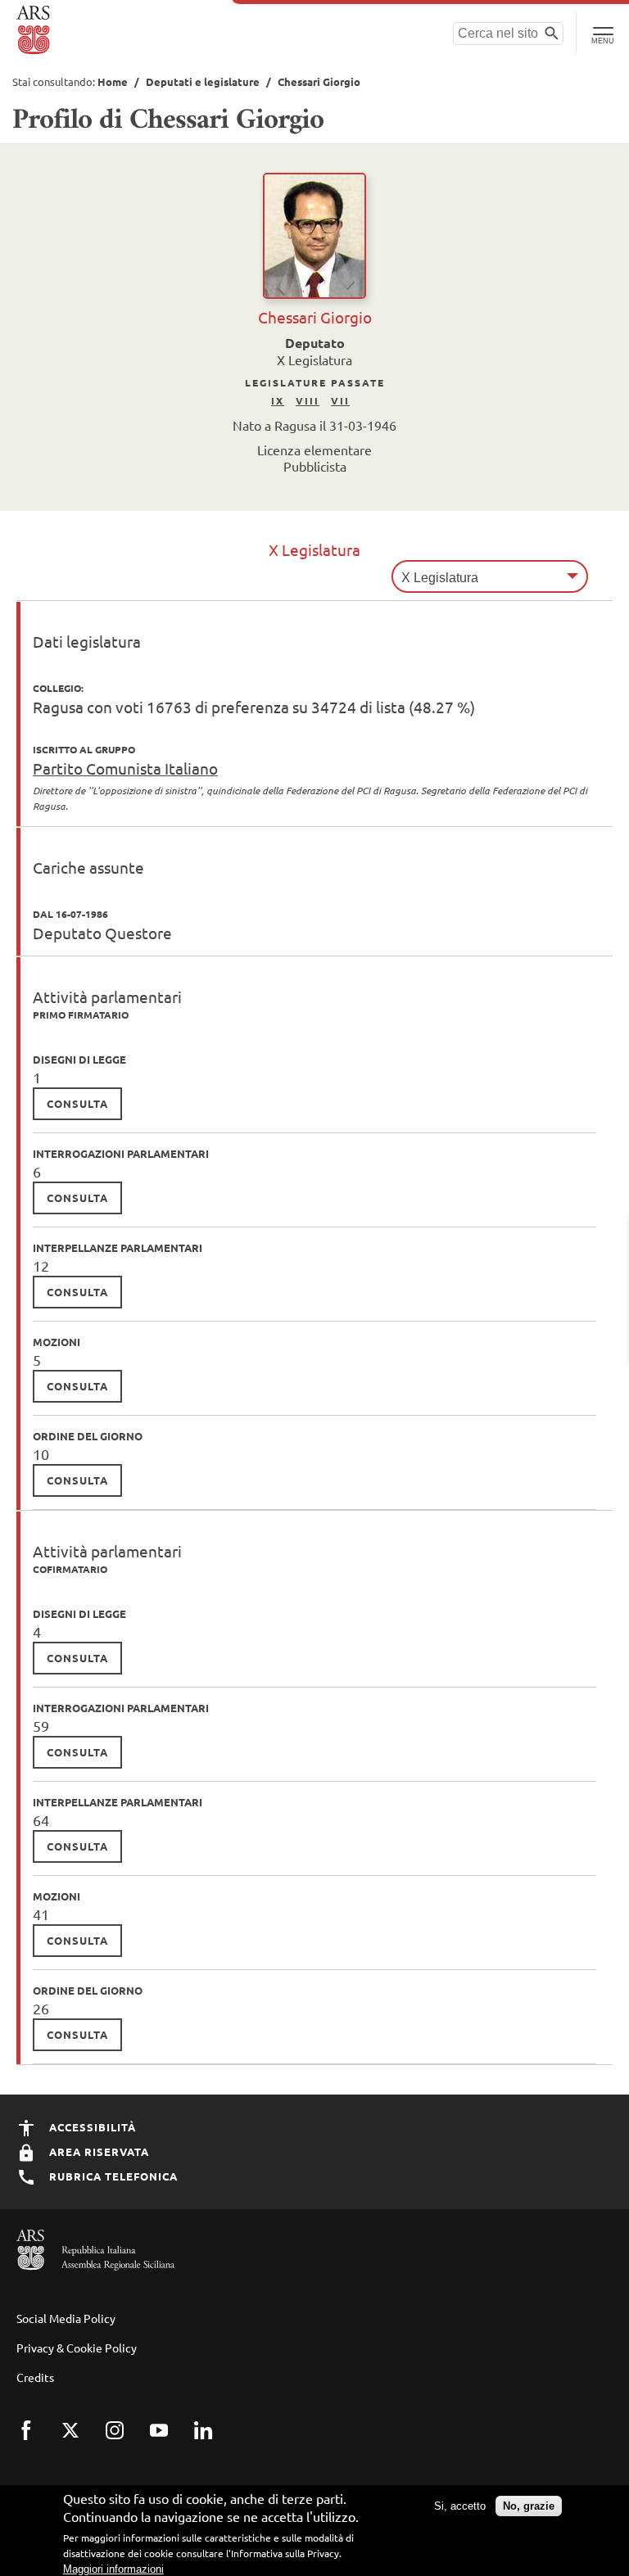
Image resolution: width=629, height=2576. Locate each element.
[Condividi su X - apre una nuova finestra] (81, 2441)
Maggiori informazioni (113, 2569)
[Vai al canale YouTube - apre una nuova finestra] (170, 2441)
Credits (35, 2377)
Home (113, 81)
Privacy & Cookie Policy (77, 2348)
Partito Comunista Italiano (125, 768)
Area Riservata (97, 2151)
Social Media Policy (66, 2318)
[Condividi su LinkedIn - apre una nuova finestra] (214, 2441)
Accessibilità (91, 2127)
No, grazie (529, 2506)
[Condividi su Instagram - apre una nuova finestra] (125, 2441)
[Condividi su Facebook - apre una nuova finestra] (37, 2441)
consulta (77, 1103)
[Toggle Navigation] (602, 33)
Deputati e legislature (203, 81)
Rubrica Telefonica (112, 2176)
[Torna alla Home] (35, 30)
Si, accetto (460, 2506)
